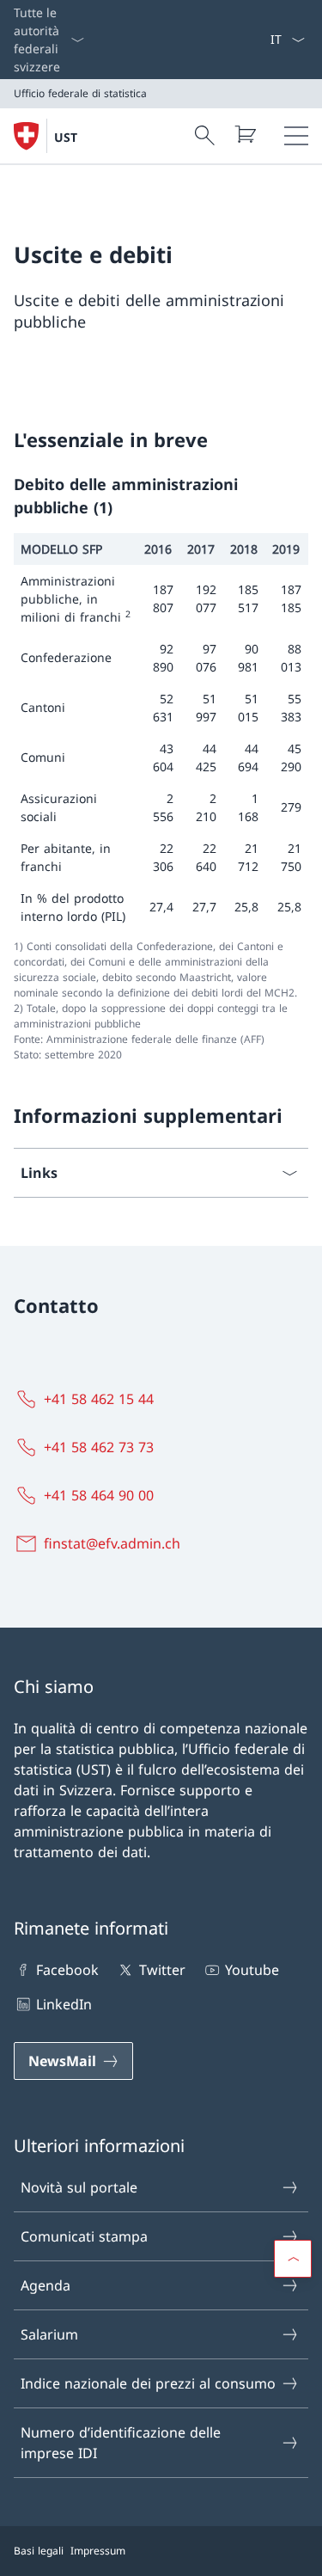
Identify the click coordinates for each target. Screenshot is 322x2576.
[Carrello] (245, 134)
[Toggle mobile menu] (296, 136)
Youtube (252, 1970)
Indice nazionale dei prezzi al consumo (148, 2383)
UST (66, 137)
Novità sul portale (79, 2187)
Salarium (49, 2334)
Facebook (67, 1970)
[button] (293, 2259)
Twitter (162, 1970)
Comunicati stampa (84, 2236)
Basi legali (39, 2551)
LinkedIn (64, 2004)
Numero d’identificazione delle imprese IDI (121, 2443)
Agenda (46, 2285)
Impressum (98, 2551)
